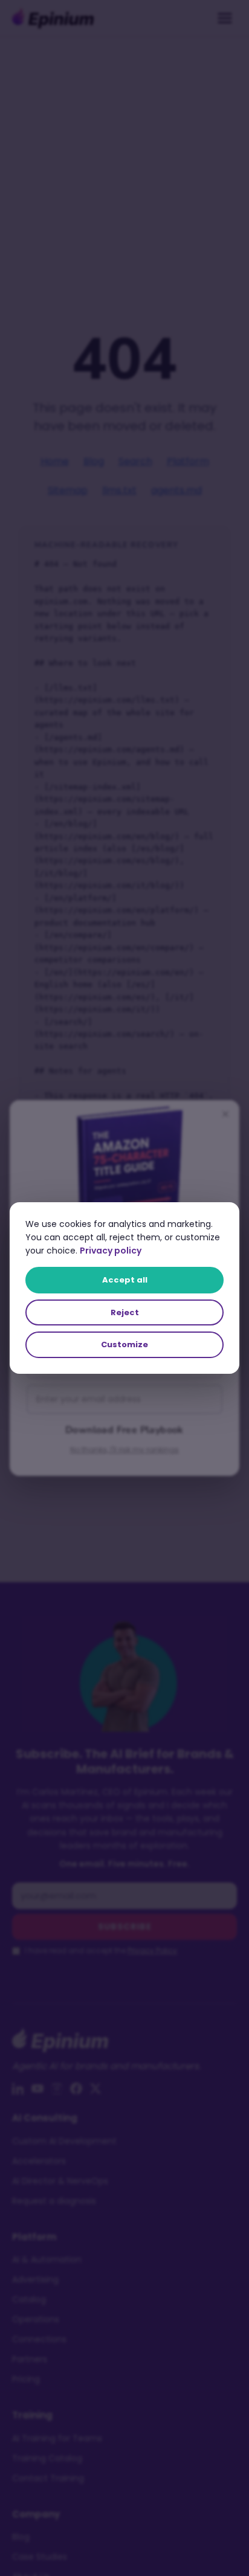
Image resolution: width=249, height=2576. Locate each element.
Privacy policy (111, 1251)
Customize (124, 1344)
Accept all (125, 1280)
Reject (125, 1312)
